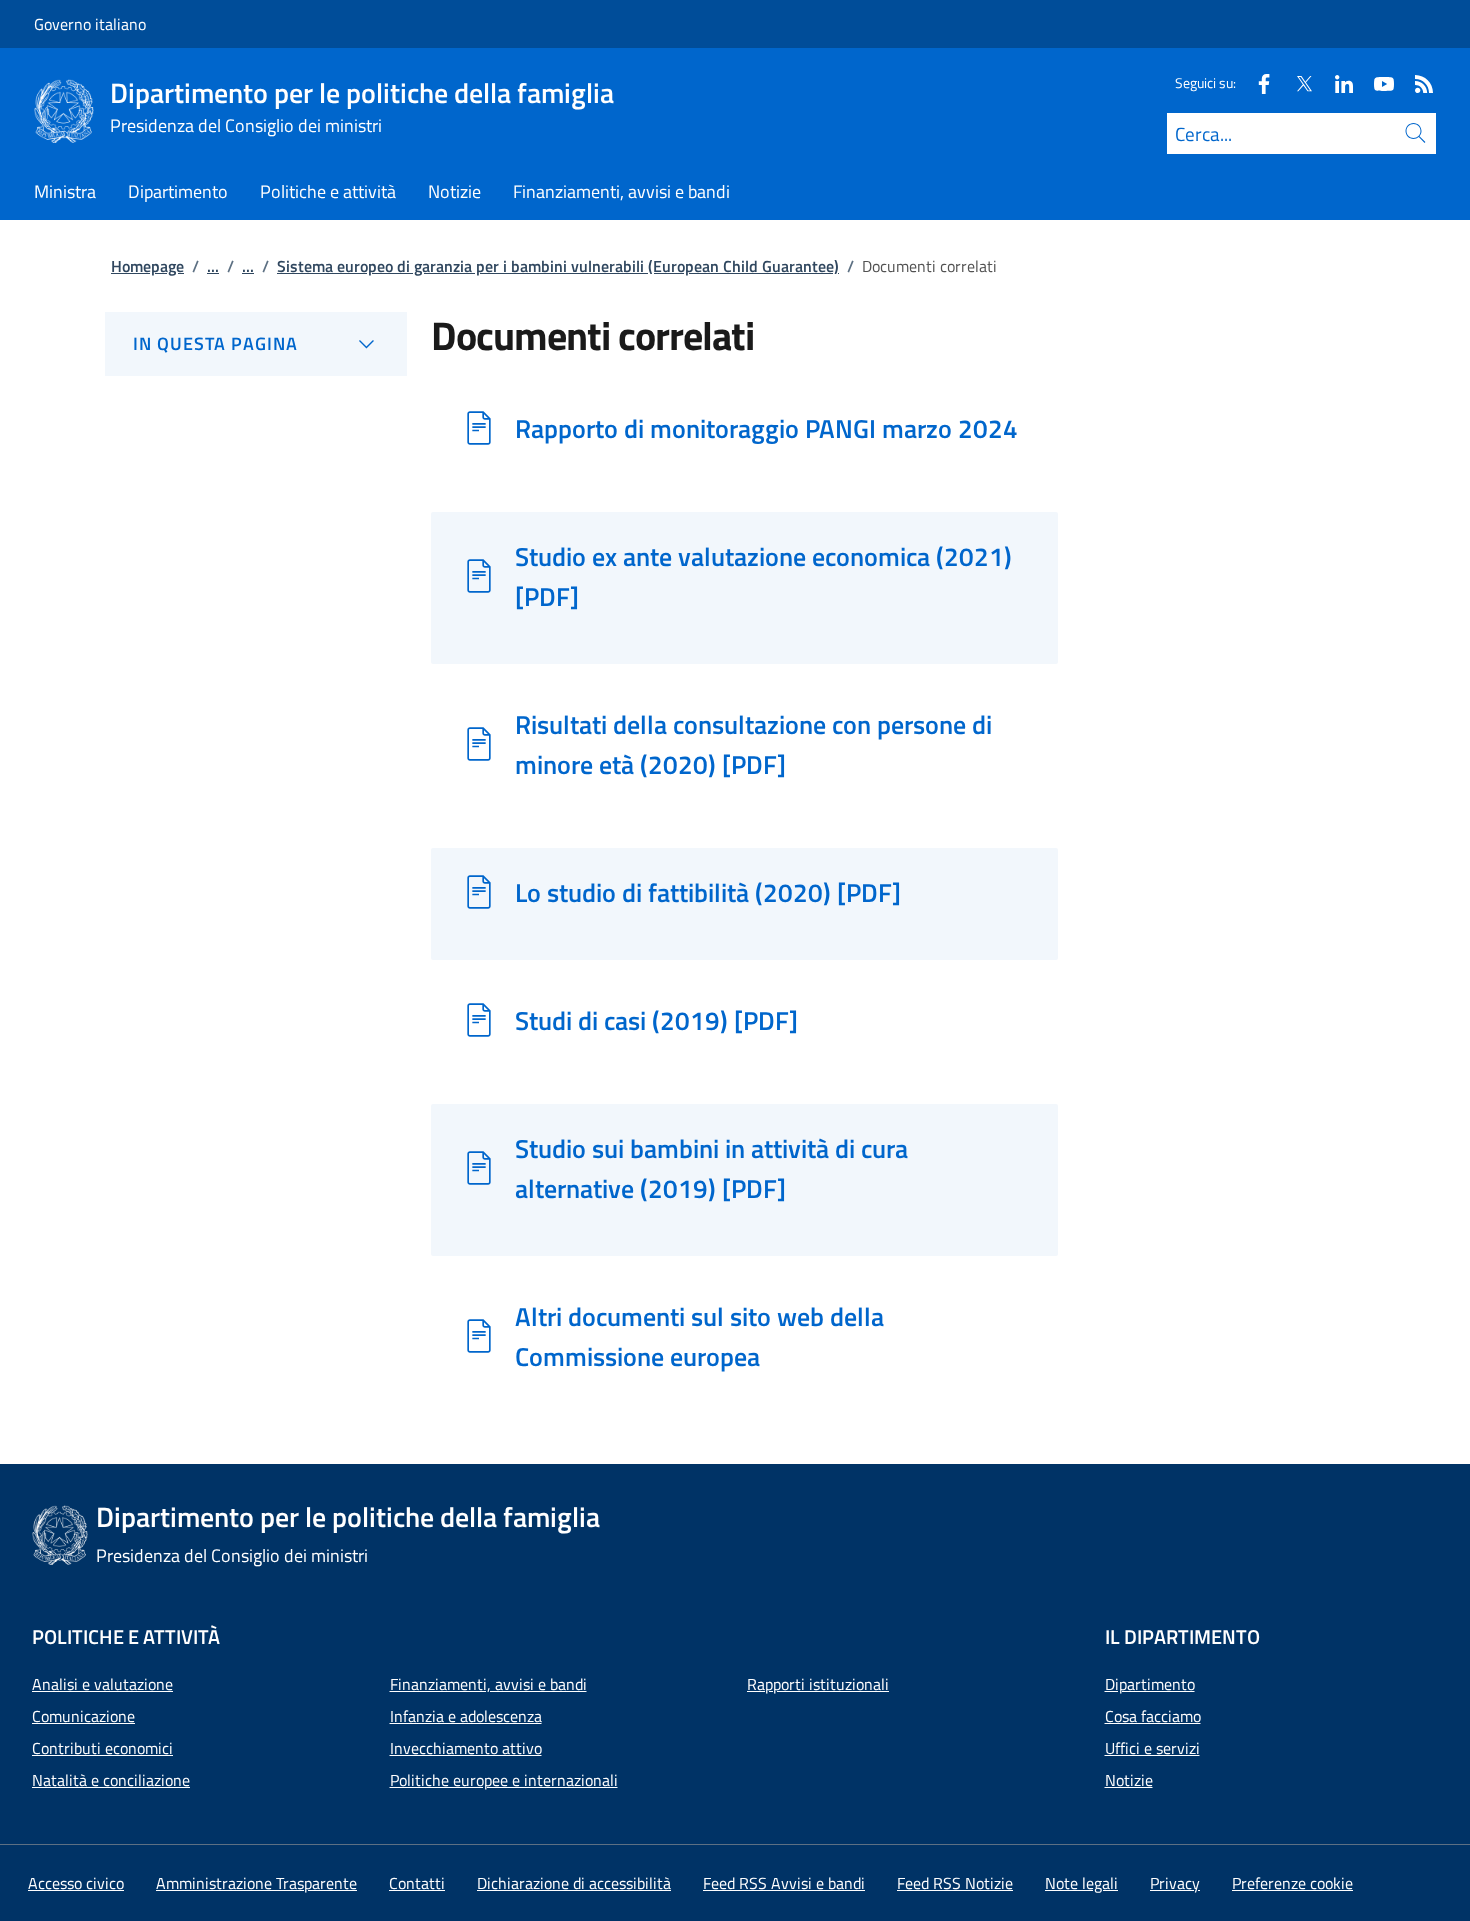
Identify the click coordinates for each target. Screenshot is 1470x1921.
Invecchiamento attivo (466, 1748)
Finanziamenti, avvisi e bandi (488, 1684)
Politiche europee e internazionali (504, 1780)
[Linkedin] (1336, 82)
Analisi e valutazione (102, 1684)
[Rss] (1416, 82)
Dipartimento (1150, 1684)
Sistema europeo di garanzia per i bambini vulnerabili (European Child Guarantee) (558, 266)
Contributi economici (102, 1748)
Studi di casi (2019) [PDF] (656, 1020)
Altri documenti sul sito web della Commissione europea (699, 1336)
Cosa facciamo (1153, 1716)
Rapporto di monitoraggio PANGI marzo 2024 (766, 428)
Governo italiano (90, 24)
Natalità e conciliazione (111, 1780)
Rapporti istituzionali (818, 1684)
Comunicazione (83, 1716)
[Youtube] (1376, 82)
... (213, 266)
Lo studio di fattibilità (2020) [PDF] (708, 892)
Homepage (147, 266)
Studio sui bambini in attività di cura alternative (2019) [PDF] (711, 1168)
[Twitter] (1296, 82)
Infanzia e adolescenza (466, 1716)
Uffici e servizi (1152, 1748)
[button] (1292, 1883)
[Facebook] (1256, 82)
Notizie (1129, 1780)
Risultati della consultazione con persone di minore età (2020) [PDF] (753, 744)
